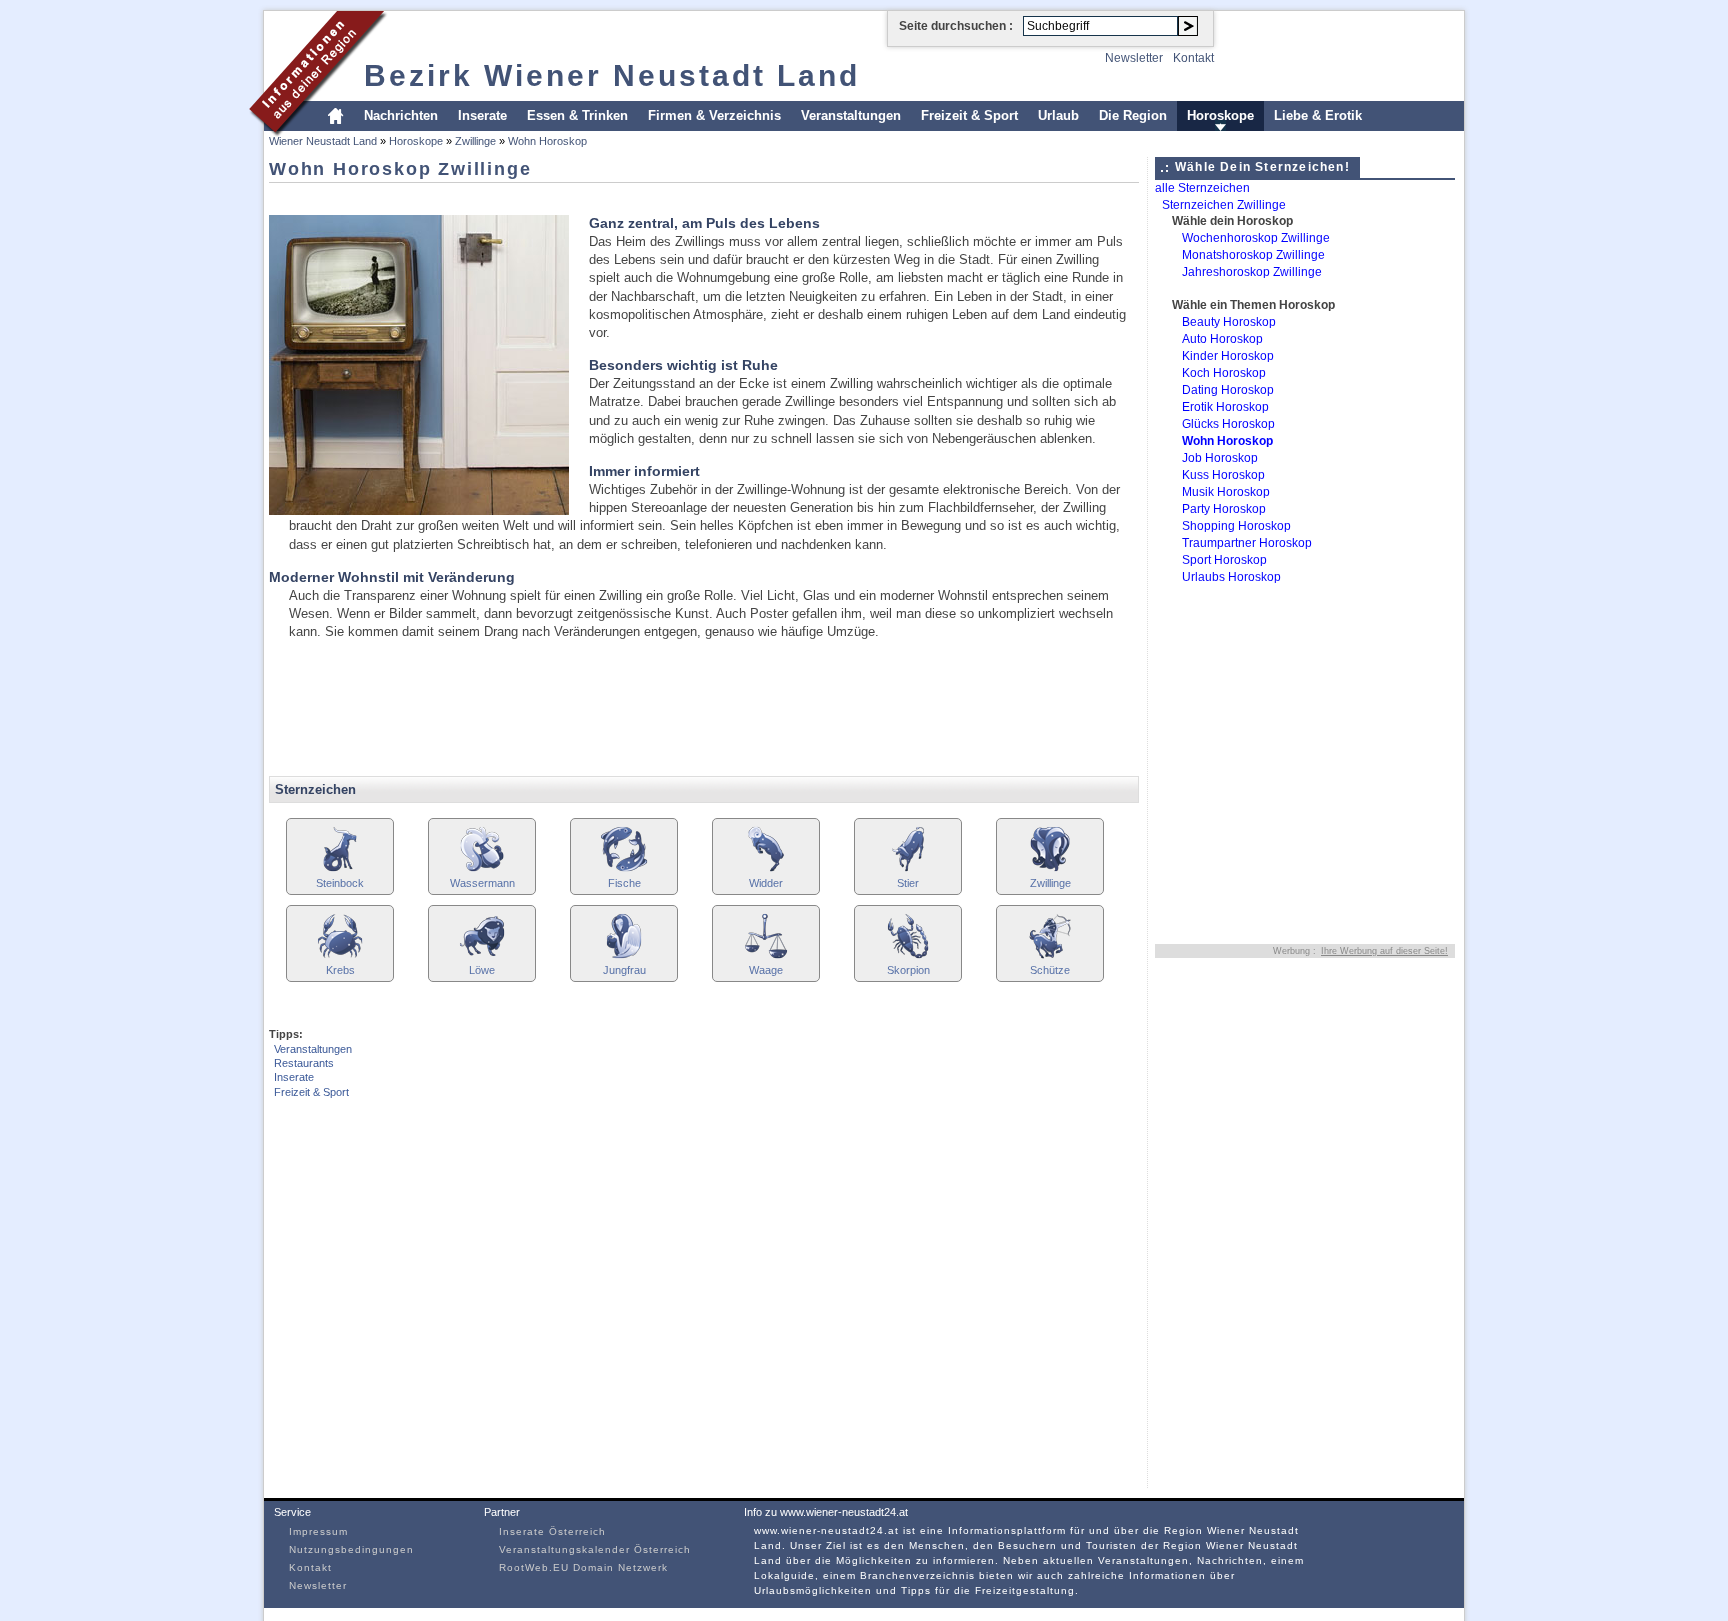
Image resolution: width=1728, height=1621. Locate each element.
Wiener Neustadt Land (323, 141)
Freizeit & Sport (969, 115)
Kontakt (1193, 58)
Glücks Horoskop (1228, 424)
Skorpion (908, 970)
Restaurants (304, 1063)
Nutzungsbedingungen (351, 1549)
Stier (908, 883)
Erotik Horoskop (1225, 407)
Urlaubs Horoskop (1231, 577)
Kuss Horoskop (1223, 475)
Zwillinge (475, 141)
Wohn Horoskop (547, 141)
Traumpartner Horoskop (1247, 543)
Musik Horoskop (1226, 492)
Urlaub (1058, 115)
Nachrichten (401, 115)
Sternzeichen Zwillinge (1224, 205)
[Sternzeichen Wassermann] (482, 869)
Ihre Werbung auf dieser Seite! (1384, 951)
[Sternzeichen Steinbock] (340, 869)
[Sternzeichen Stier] (908, 869)
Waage (766, 970)
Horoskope (1220, 115)
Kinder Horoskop (1228, 356)
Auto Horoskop (1222, 339)
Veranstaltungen (851, 115)
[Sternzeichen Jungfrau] (624, 956)
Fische (624, 883)
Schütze (1050, 970)
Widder (766, 883)
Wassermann (482, 883)
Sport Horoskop (1224, 560)
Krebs (340, 970)
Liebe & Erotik (1318, 115)
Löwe (482, 970)
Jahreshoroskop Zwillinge (1252, 272)
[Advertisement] (633, 197)
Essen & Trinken (577, 115)
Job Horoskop (1220, 458)
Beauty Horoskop (1229, 322)
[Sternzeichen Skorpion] (908, 956)
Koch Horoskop (1224, 373)
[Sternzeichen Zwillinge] (1050, 869)
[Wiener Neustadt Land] (318, 133)
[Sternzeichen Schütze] (1050, 956)
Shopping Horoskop (1236, 526)
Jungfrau (624, 970)
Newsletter (1134, 58)
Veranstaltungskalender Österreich (595, 1549)
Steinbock (340, 883)
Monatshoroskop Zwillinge (1253, 255)
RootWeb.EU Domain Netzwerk (583, 1567)
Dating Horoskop (1228, 390)
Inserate (482, 115)
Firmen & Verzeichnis (714, 115)
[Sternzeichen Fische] (624, 869)
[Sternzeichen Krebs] (340, 956)
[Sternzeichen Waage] (766, 956)
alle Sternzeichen (1202, 188)
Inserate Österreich (552, 1531)
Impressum (318, 1531)
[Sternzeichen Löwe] (482, 956)
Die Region (1133, 115)
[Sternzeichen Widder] (766, 869)
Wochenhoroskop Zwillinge (1256, 238)
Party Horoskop (1224, 509)
